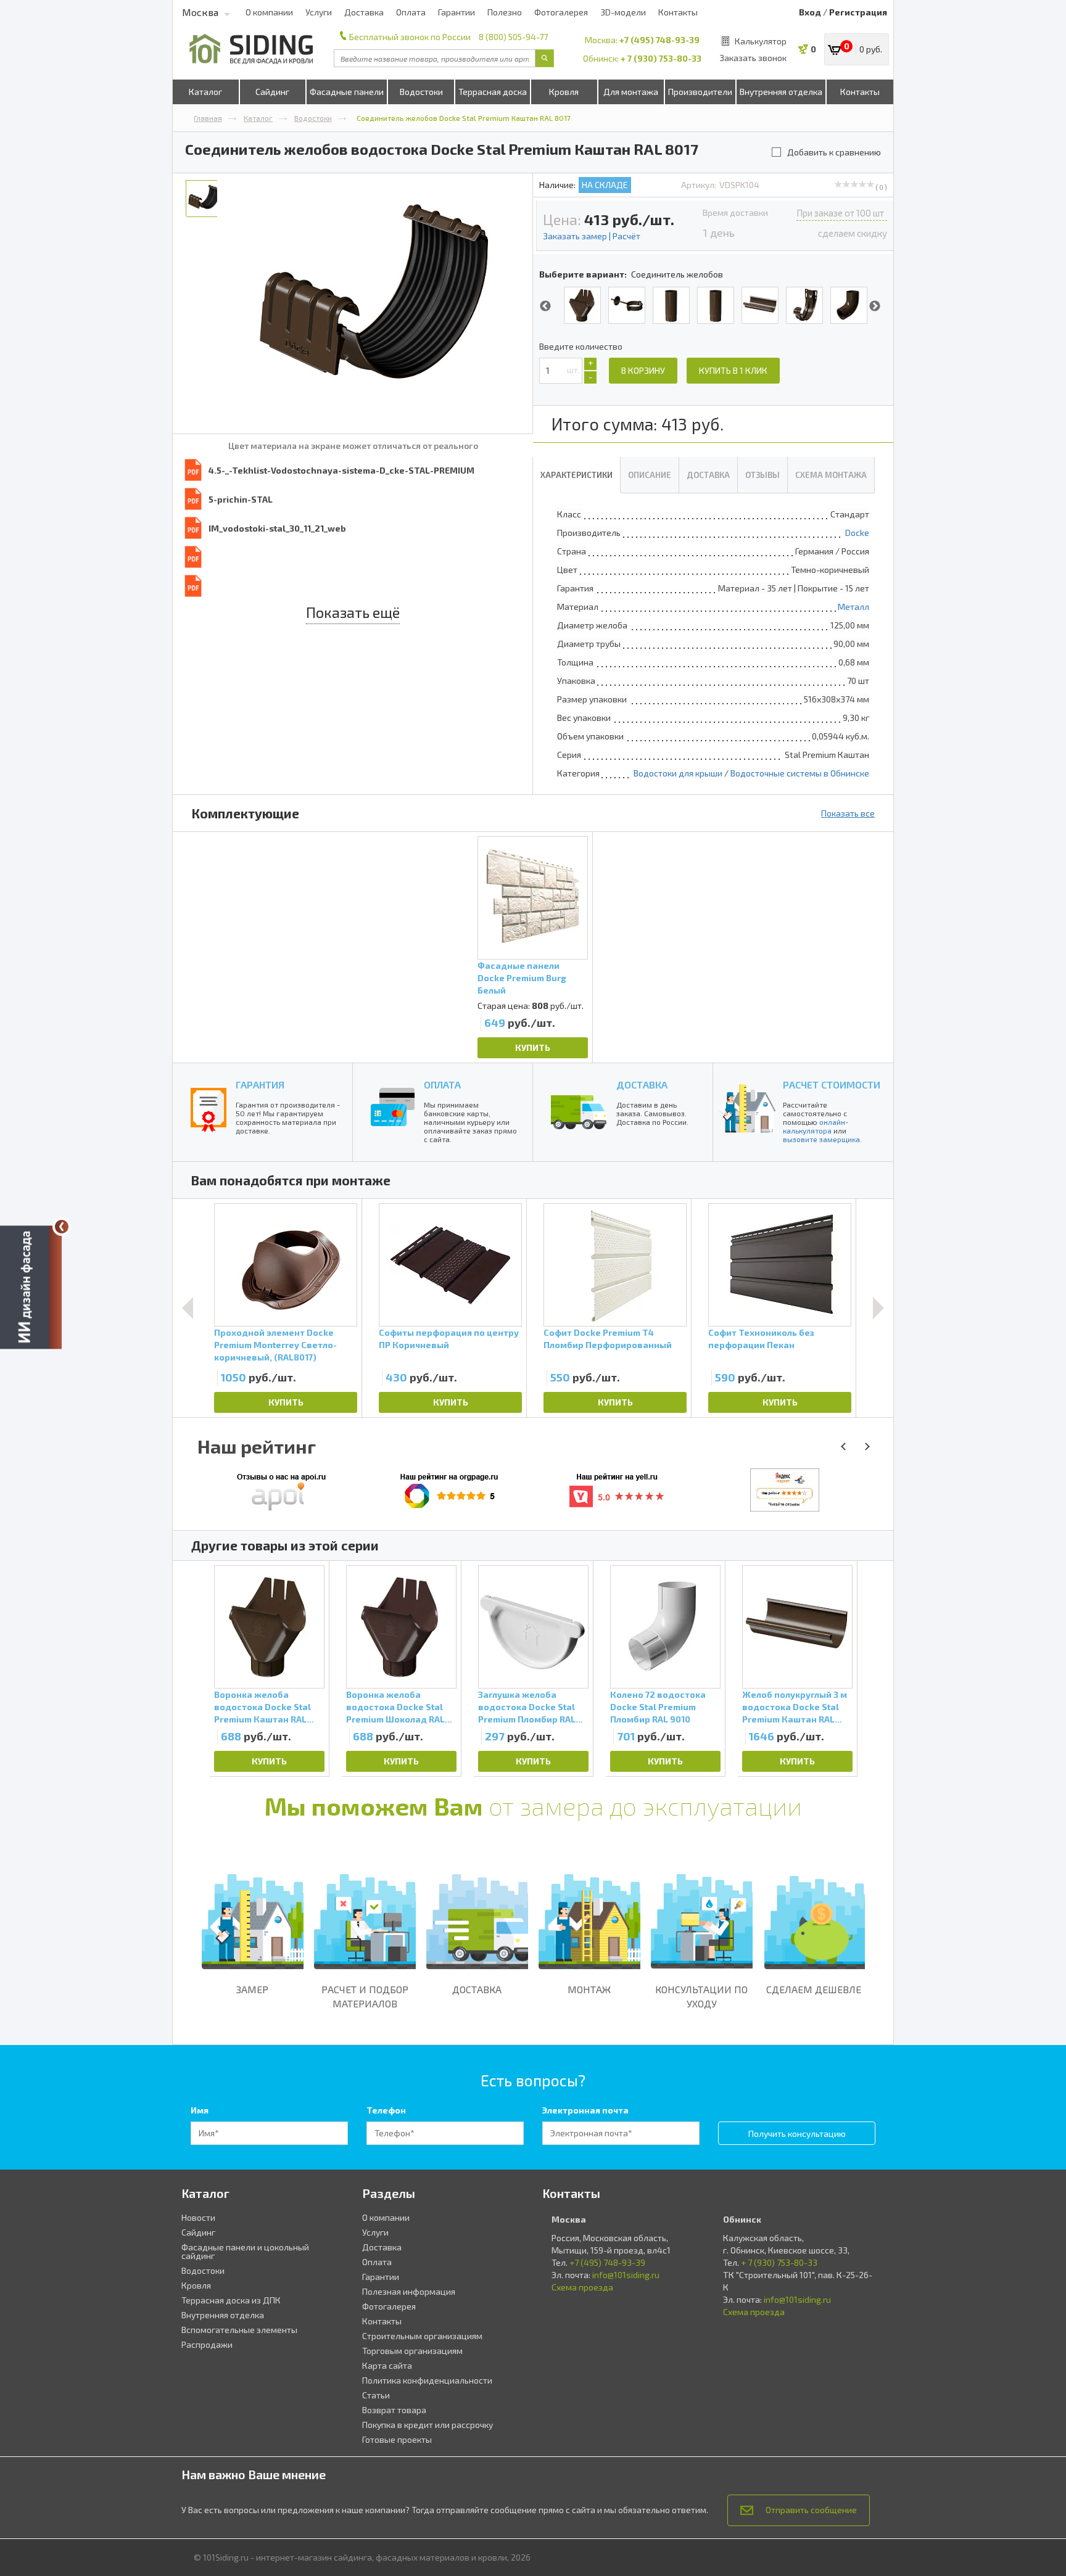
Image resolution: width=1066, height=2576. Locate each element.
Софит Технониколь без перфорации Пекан (761, 1339)
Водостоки (421, 92)
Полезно (505, 12)
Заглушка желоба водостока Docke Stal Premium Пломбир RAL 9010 (527, 1707)
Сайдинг (272, 92)
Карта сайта (387, 2365)
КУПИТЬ (533, 1047)
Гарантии (457, 12)
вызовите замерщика (821, 1139)
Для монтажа (631, 92)
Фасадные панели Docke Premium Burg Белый (522, 978)
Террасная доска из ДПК (231, 2300)
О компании (269, 12)
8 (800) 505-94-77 (513, 37)
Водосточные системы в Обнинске (800, 773)
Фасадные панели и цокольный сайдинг (245, 2251)
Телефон (386, 2110)
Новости (198, 2217)
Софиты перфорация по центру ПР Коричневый (449, 1339)
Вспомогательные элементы (239, 2330)
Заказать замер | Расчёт (592, 236)
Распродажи (207, 2344)
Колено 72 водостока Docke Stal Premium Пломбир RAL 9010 (658, 1707)
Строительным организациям (422, 2336)
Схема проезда (582, 2287)
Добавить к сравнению (834, 152)
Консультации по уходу (701, 1996)
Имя (200, 2110)
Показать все (848, 813)
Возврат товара (394, 2410)
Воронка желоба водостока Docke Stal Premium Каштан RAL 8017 (262, 1707)
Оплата (411, 12)
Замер (252, 1989)
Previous (545, 307)
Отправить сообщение (811, 2510)
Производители (700, 92)
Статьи (376, 2395)
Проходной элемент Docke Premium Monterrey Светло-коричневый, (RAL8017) (275, 1345)
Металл (853, 607)
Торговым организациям (412, 2351)
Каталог (205, 92)
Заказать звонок (753, 58)
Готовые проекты (397, 2439)
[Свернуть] (62, 1227)
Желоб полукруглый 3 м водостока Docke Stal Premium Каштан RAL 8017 (795, 1707)
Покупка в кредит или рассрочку (428, 2425)
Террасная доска (493, 92)
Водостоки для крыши (678, 773)
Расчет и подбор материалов (365, 1996)
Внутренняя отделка (781, 92)
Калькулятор (761, 41)
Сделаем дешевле (814, 1989)
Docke (857, 533)
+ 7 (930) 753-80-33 (661, 58)
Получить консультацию (797, 2134)
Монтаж (589, 1989)
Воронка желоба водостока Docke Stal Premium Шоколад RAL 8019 (395, 1707)
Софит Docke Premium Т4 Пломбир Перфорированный (608, 1339)
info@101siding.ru (626, 2275)
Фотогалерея (561, 12)
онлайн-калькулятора (816, 1126)
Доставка (364, 12)
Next (875, 307)
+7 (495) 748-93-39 (659, 40)
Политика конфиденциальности (427, 2380)
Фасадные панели (347, 92)
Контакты (678, 12)
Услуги (319, 12)
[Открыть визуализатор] (31, 1288)
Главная (208, 118)
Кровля (564, 92)
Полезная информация (409, 2291)
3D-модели (623, 12)
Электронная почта (585, 2110)
